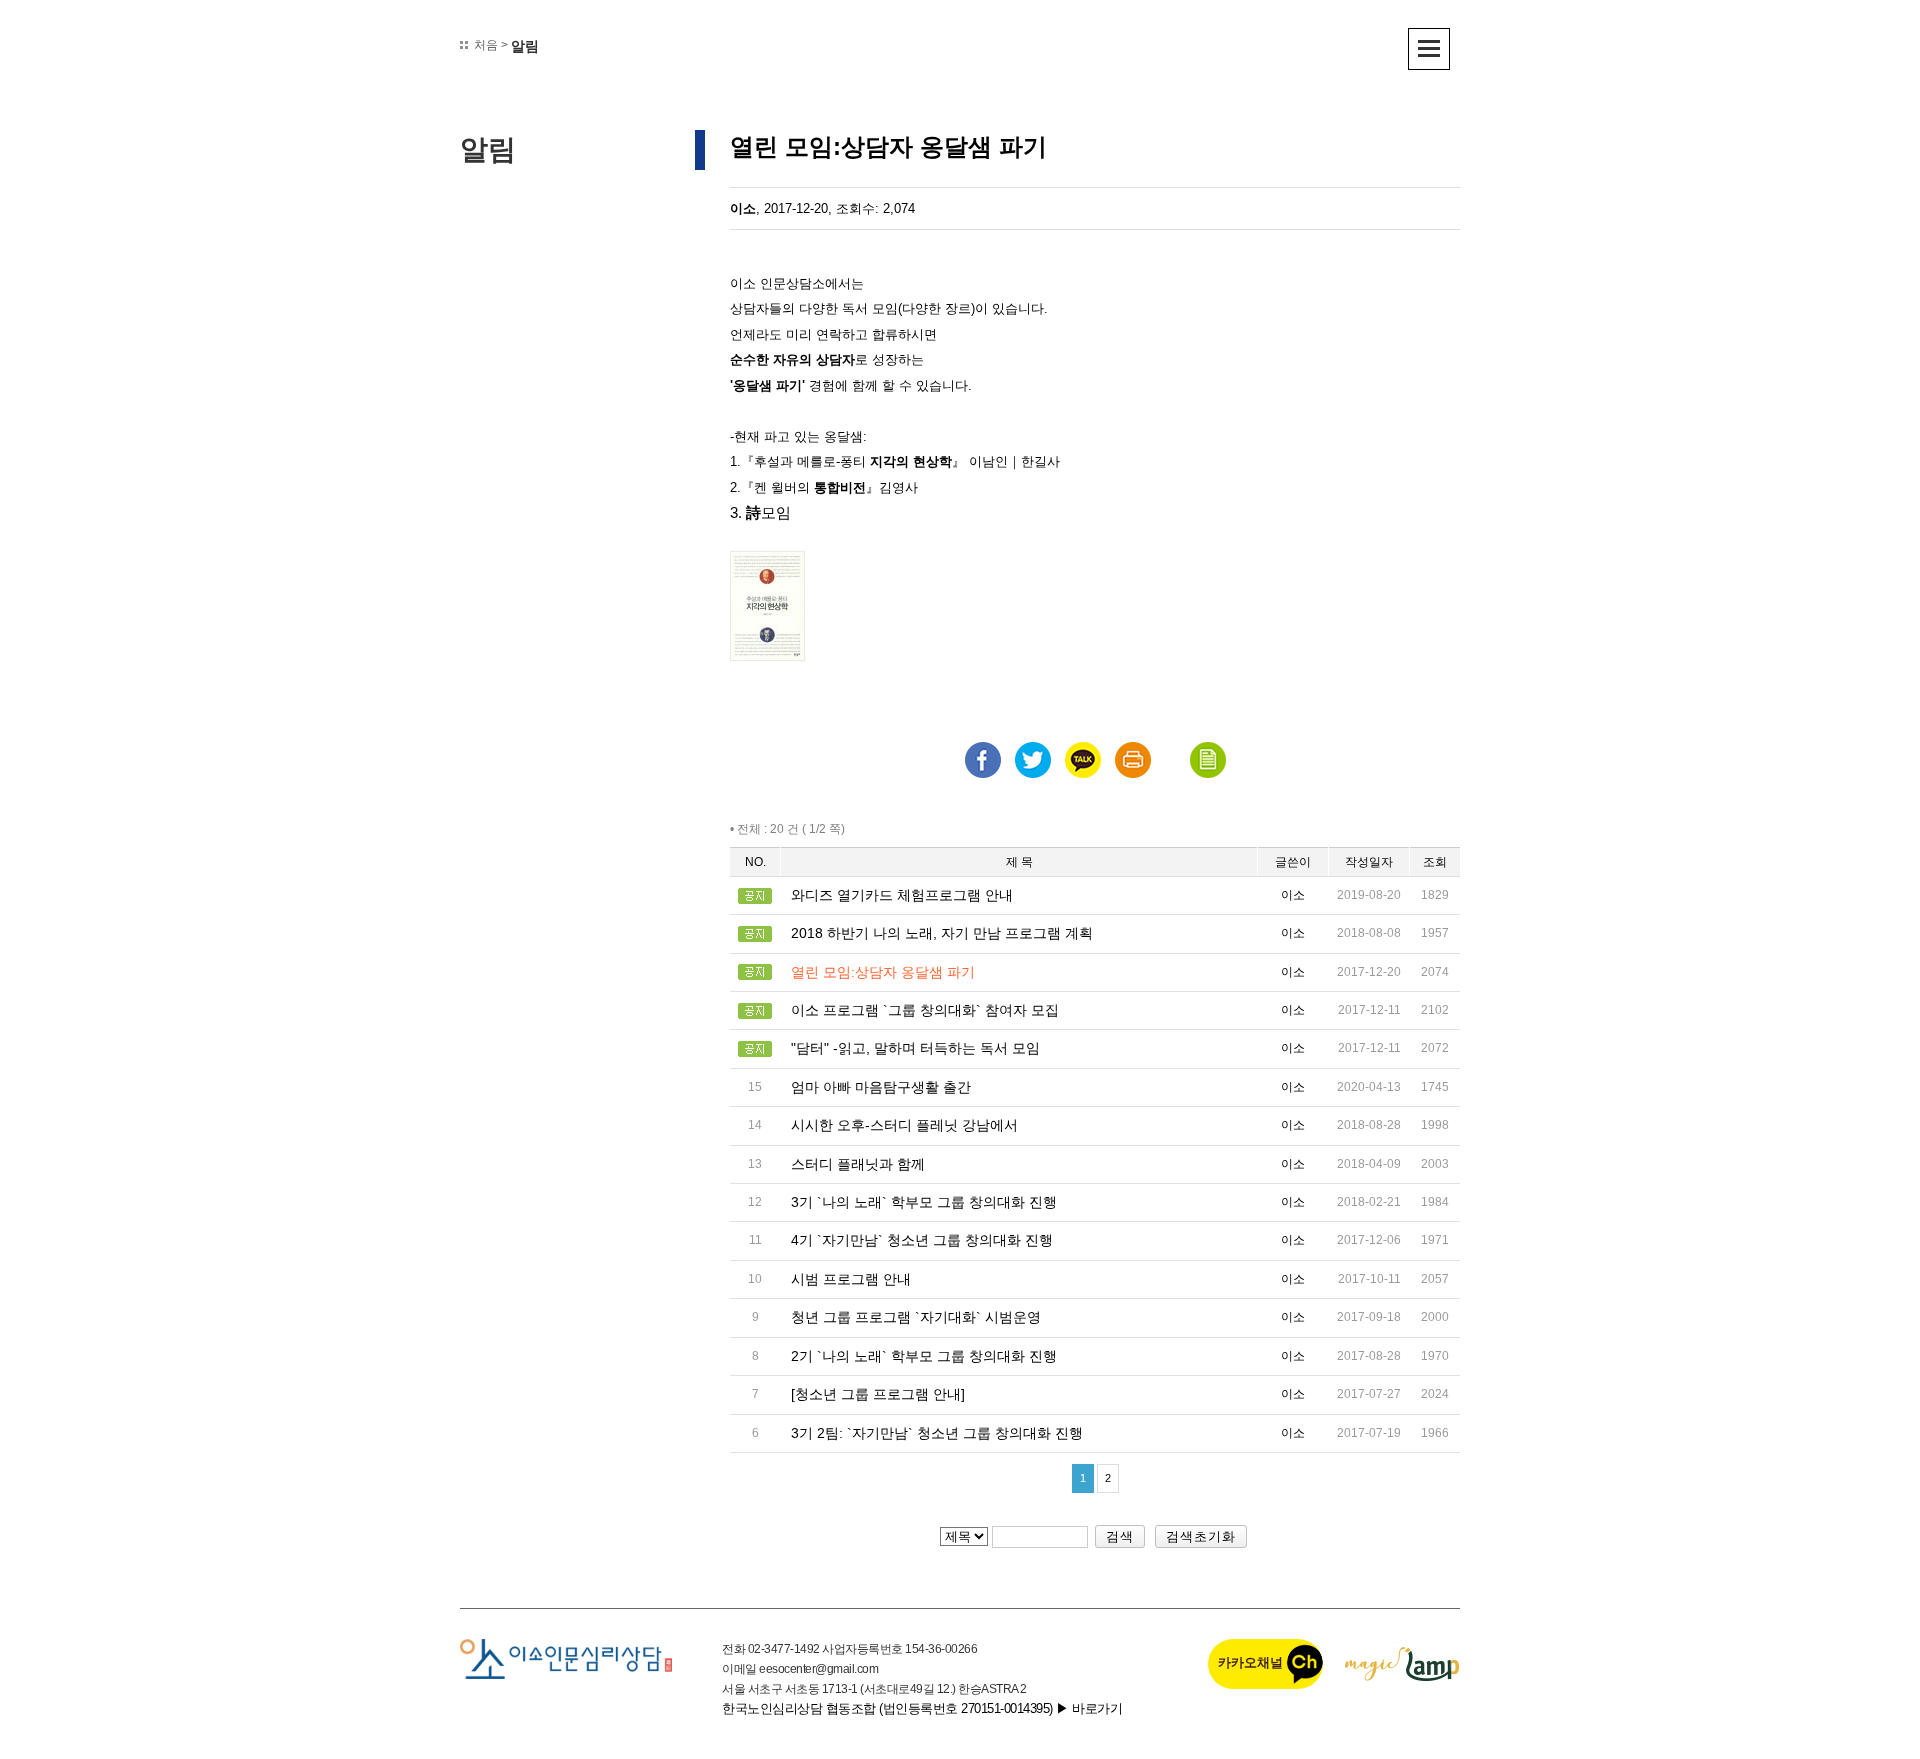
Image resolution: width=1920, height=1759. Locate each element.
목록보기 (1208, 760)
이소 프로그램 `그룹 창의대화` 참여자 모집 (925, 1010)
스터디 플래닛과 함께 (858, 1164)
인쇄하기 (1133, 760)
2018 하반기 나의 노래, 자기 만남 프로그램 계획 (942, 933)
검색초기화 (1201, 1536)
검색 (1120, 1536)
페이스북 (983, 760)
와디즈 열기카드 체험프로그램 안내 (902, 895)
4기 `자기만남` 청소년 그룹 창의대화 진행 (922, 1240)
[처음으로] (566, 1658)
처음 (486, 45)
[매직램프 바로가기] (1402, 1663)
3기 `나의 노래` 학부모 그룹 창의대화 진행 (924, 1202)
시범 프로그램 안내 (851, 1279)
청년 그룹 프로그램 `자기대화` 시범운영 (916, 1317)
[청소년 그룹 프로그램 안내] (878, 1394)
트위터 (1033, 760)
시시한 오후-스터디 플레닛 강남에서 (904, 1125)
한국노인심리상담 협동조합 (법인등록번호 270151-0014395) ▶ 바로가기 (922, 1708)
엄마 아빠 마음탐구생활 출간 (881, 1087)
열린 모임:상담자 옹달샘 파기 (883, 972)
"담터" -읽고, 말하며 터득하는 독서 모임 (915, 1048)
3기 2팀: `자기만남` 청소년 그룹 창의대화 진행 (937, 1433)
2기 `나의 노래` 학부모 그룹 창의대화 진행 (924, 1356)
